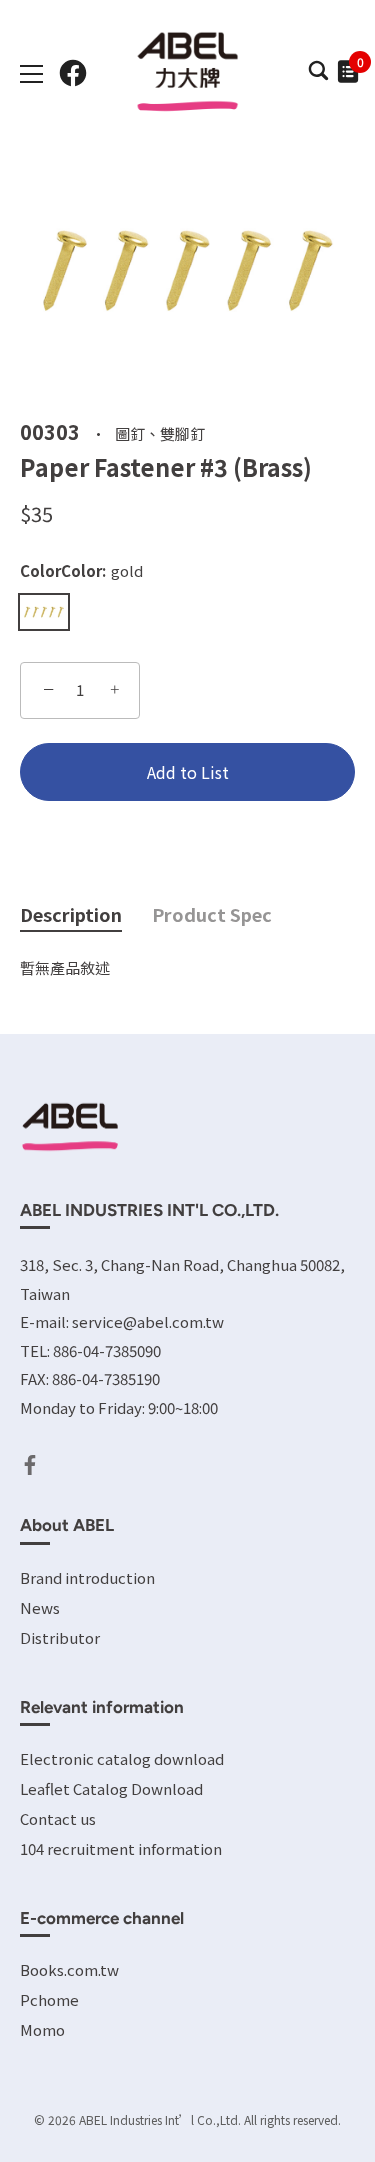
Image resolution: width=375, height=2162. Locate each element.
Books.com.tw (69, 1969)
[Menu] (32, 74)
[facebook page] (73, 73)
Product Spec (212, 914)
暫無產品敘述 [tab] (65, 967)
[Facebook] (30, 1462)
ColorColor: (81, 571)
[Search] (318, 76)
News (40, 1607)
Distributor (60, 1637)
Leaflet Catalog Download (111, 1788)
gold (44, 612)
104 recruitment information (121, 1848)
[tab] (86, 915)
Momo (42, 2029)
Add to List (188, 772)
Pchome (49, 1999)
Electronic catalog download (122, 1758)
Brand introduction (87, 1577)
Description (71, 914)
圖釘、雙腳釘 (160, 432)
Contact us (58, 1818)
